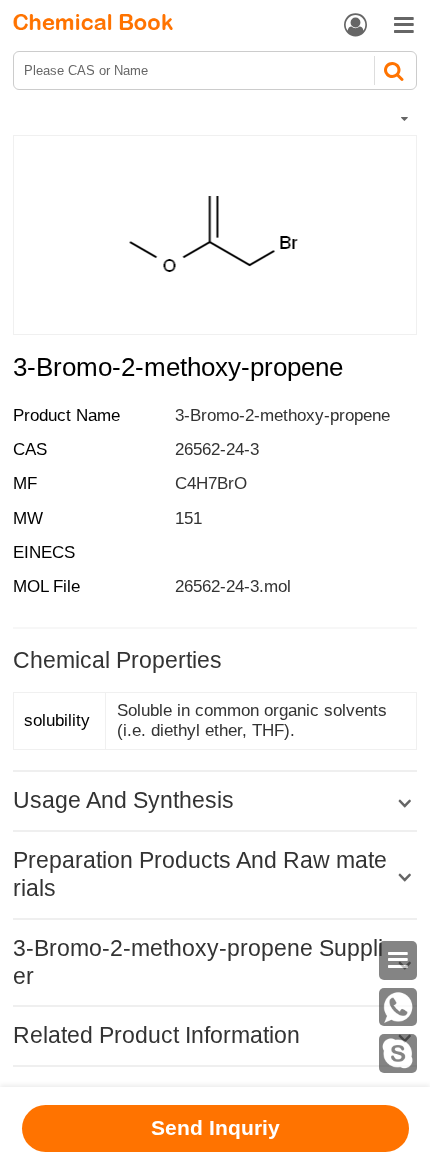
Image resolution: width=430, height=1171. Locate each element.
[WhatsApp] (398, 1007)
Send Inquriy (215, 1127)
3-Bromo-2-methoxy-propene (282, 415)
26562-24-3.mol (233, 586)
